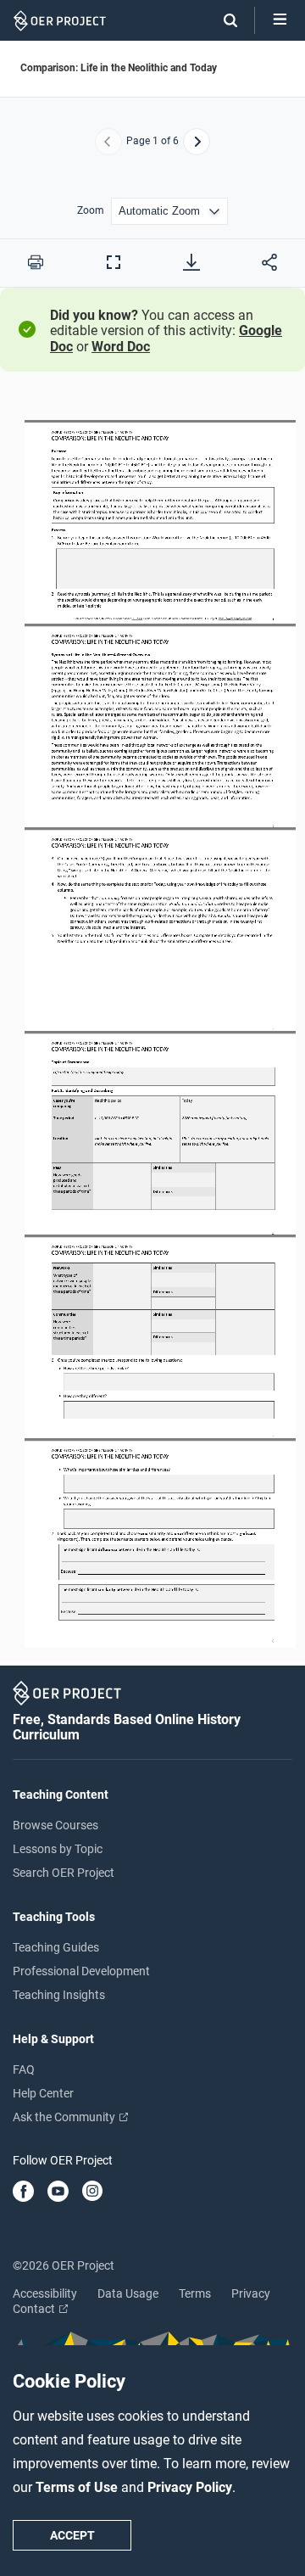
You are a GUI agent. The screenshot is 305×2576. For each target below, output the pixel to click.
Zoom (91, 211)
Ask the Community (65, 2117)
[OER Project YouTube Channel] (58, 2192)
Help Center (43, 2093)
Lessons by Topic (58, 1849)
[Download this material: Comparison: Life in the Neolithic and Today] (191, 262)
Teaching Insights (59, 1995)
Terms (195, 2293)
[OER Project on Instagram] (92, 2192)
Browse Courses (55, 1825)
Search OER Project (64, 1873)
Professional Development (81, 1971)
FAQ (24, 2069)
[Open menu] (280, 20)
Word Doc (121, 347)
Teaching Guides (56, 1947)
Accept (72, 2535)
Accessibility (45, 2293)
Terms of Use (78, 2487)
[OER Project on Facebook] (23, 2192)
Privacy (251, 2293)
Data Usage (128, 2293)
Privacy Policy (190, 2487)
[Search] (222, 20)
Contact (35, 2309)
